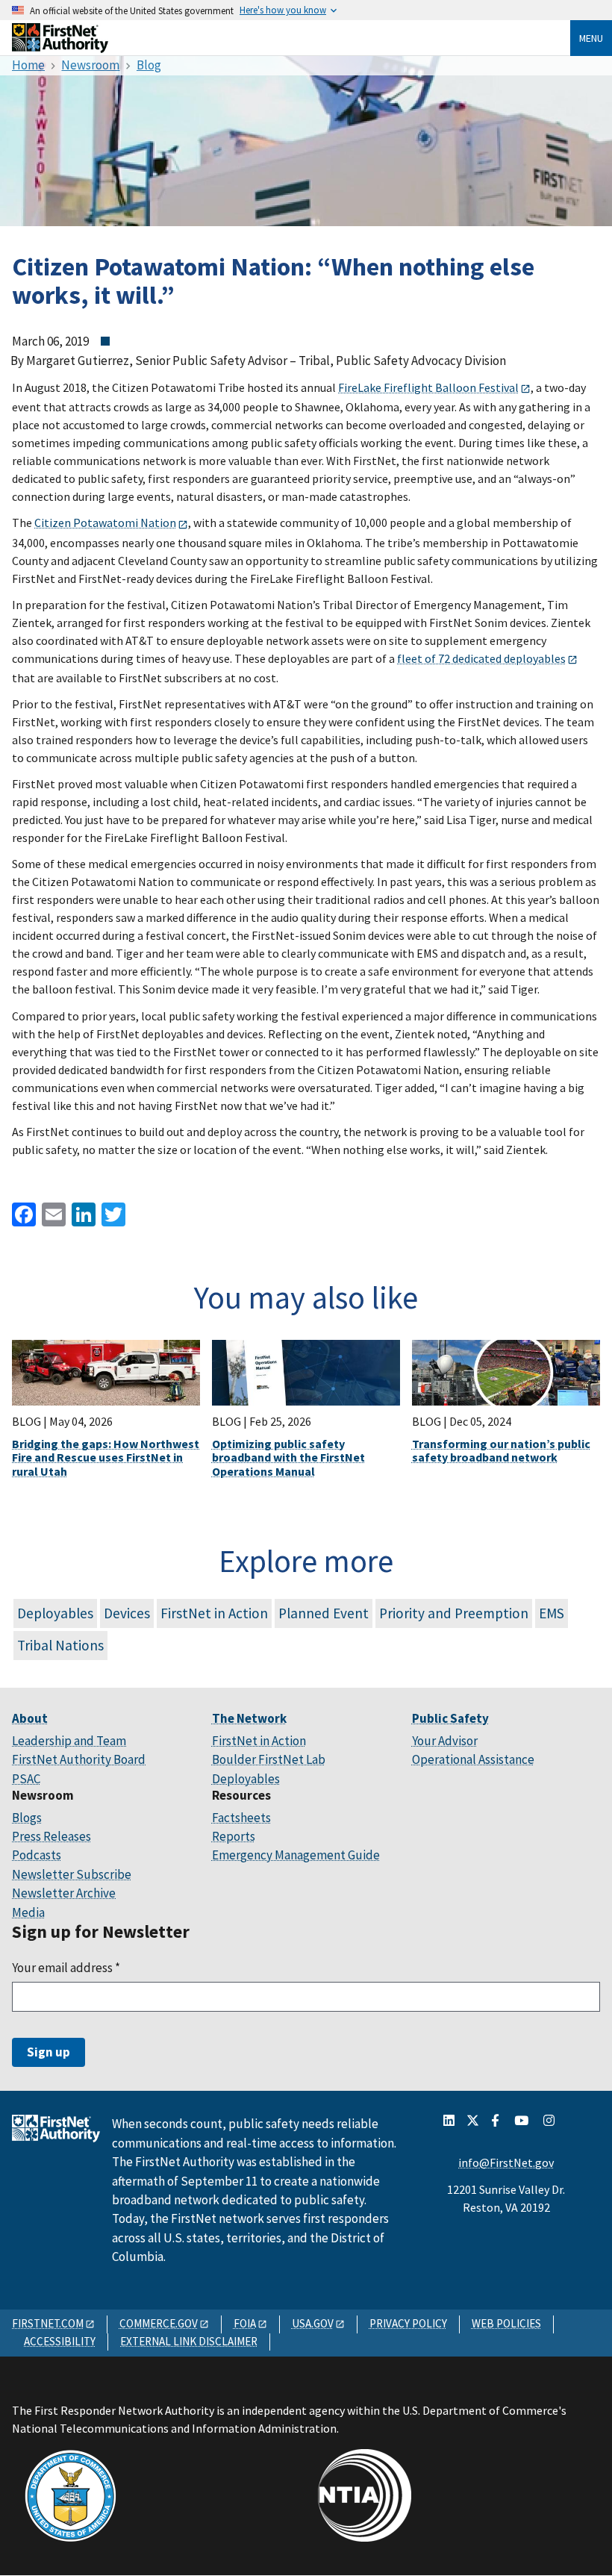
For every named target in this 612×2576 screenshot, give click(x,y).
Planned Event (324, 1613)
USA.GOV (313, 2323)
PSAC (26, 1779)
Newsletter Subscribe (72, 1874)
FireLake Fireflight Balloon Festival (428, 387)
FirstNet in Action (214, 1613)
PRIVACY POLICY (408, 2323)
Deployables (55, 1613)
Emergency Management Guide (296, 1855)
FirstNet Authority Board (79, 1759)
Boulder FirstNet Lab (269, 1759)
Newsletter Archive (64, 1893)
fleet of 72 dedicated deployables (481, 658)
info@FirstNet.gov (506, 2162)
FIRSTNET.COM (48, 2323)
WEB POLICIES (506, 2323)
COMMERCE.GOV (159, 2323)
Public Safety (450, 1718)
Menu (591, 38)
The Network (249, 1718)
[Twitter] (112, 1213)
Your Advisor (445, 1741)
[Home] (60, 47)
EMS (552, 1613)
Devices (127, 1613)
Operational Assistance (473, 1759)
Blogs (27, 1818)
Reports (234, 1836)
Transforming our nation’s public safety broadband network (501, 1450)
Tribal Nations (60, 1645)
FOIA (245, 2323)
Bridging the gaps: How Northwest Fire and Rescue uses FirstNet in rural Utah (106, 1457)
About (30, 1718)
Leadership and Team (69, 1741)
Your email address (66, 1968)
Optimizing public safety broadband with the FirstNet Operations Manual (288, 1457)
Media (28, 1912)
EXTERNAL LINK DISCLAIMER (189, 2341)
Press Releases (51, 1836)
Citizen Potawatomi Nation (105, 523)
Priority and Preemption (454, 1613)
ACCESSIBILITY (60, 2341)
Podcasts (37, 1855)
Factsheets (241, 1818)
